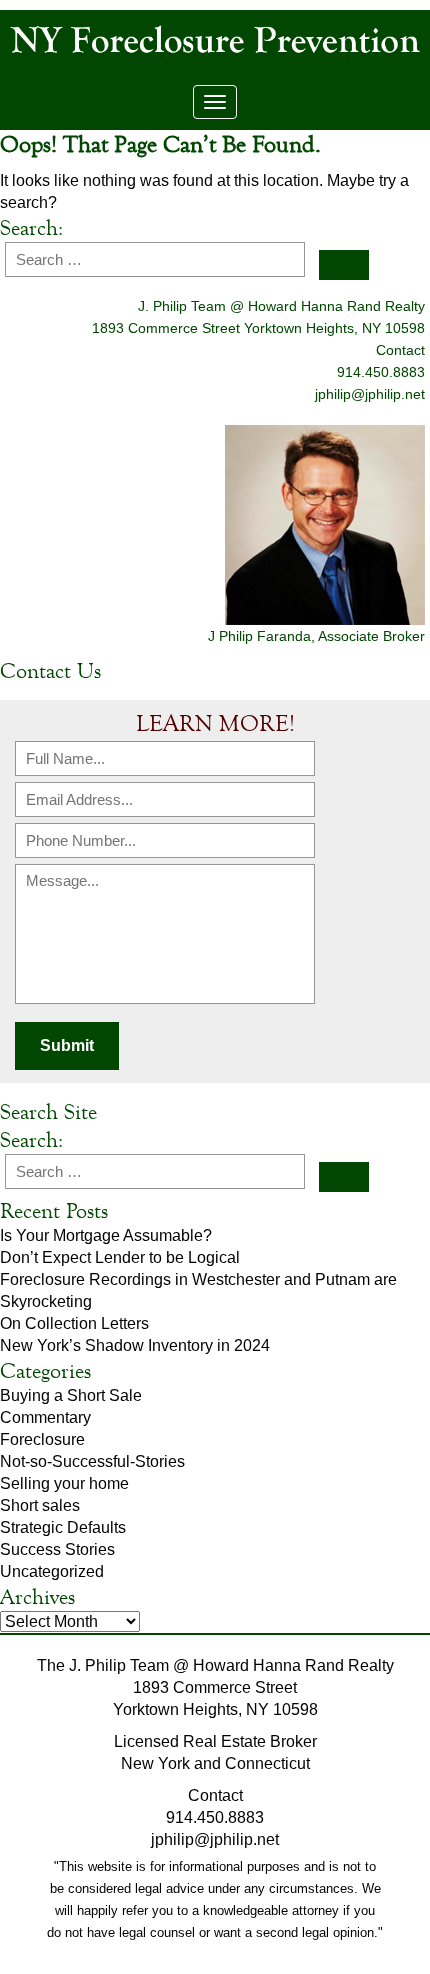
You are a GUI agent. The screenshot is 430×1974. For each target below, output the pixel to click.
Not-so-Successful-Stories (92, 1461)
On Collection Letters (74, 1323)
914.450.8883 (215, 1817)
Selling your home (64, 1483)
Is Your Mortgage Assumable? (106, 1235)
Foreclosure (42, 1439)
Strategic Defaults (63, 1527)
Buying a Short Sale (71, 1395)
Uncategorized (52, 1571)
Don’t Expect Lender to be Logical (120, 1257)
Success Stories (57, 1549)
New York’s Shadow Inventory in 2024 (135, 1345)
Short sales (40, 1505)
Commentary (45, 1417)
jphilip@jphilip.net (370, 394)
